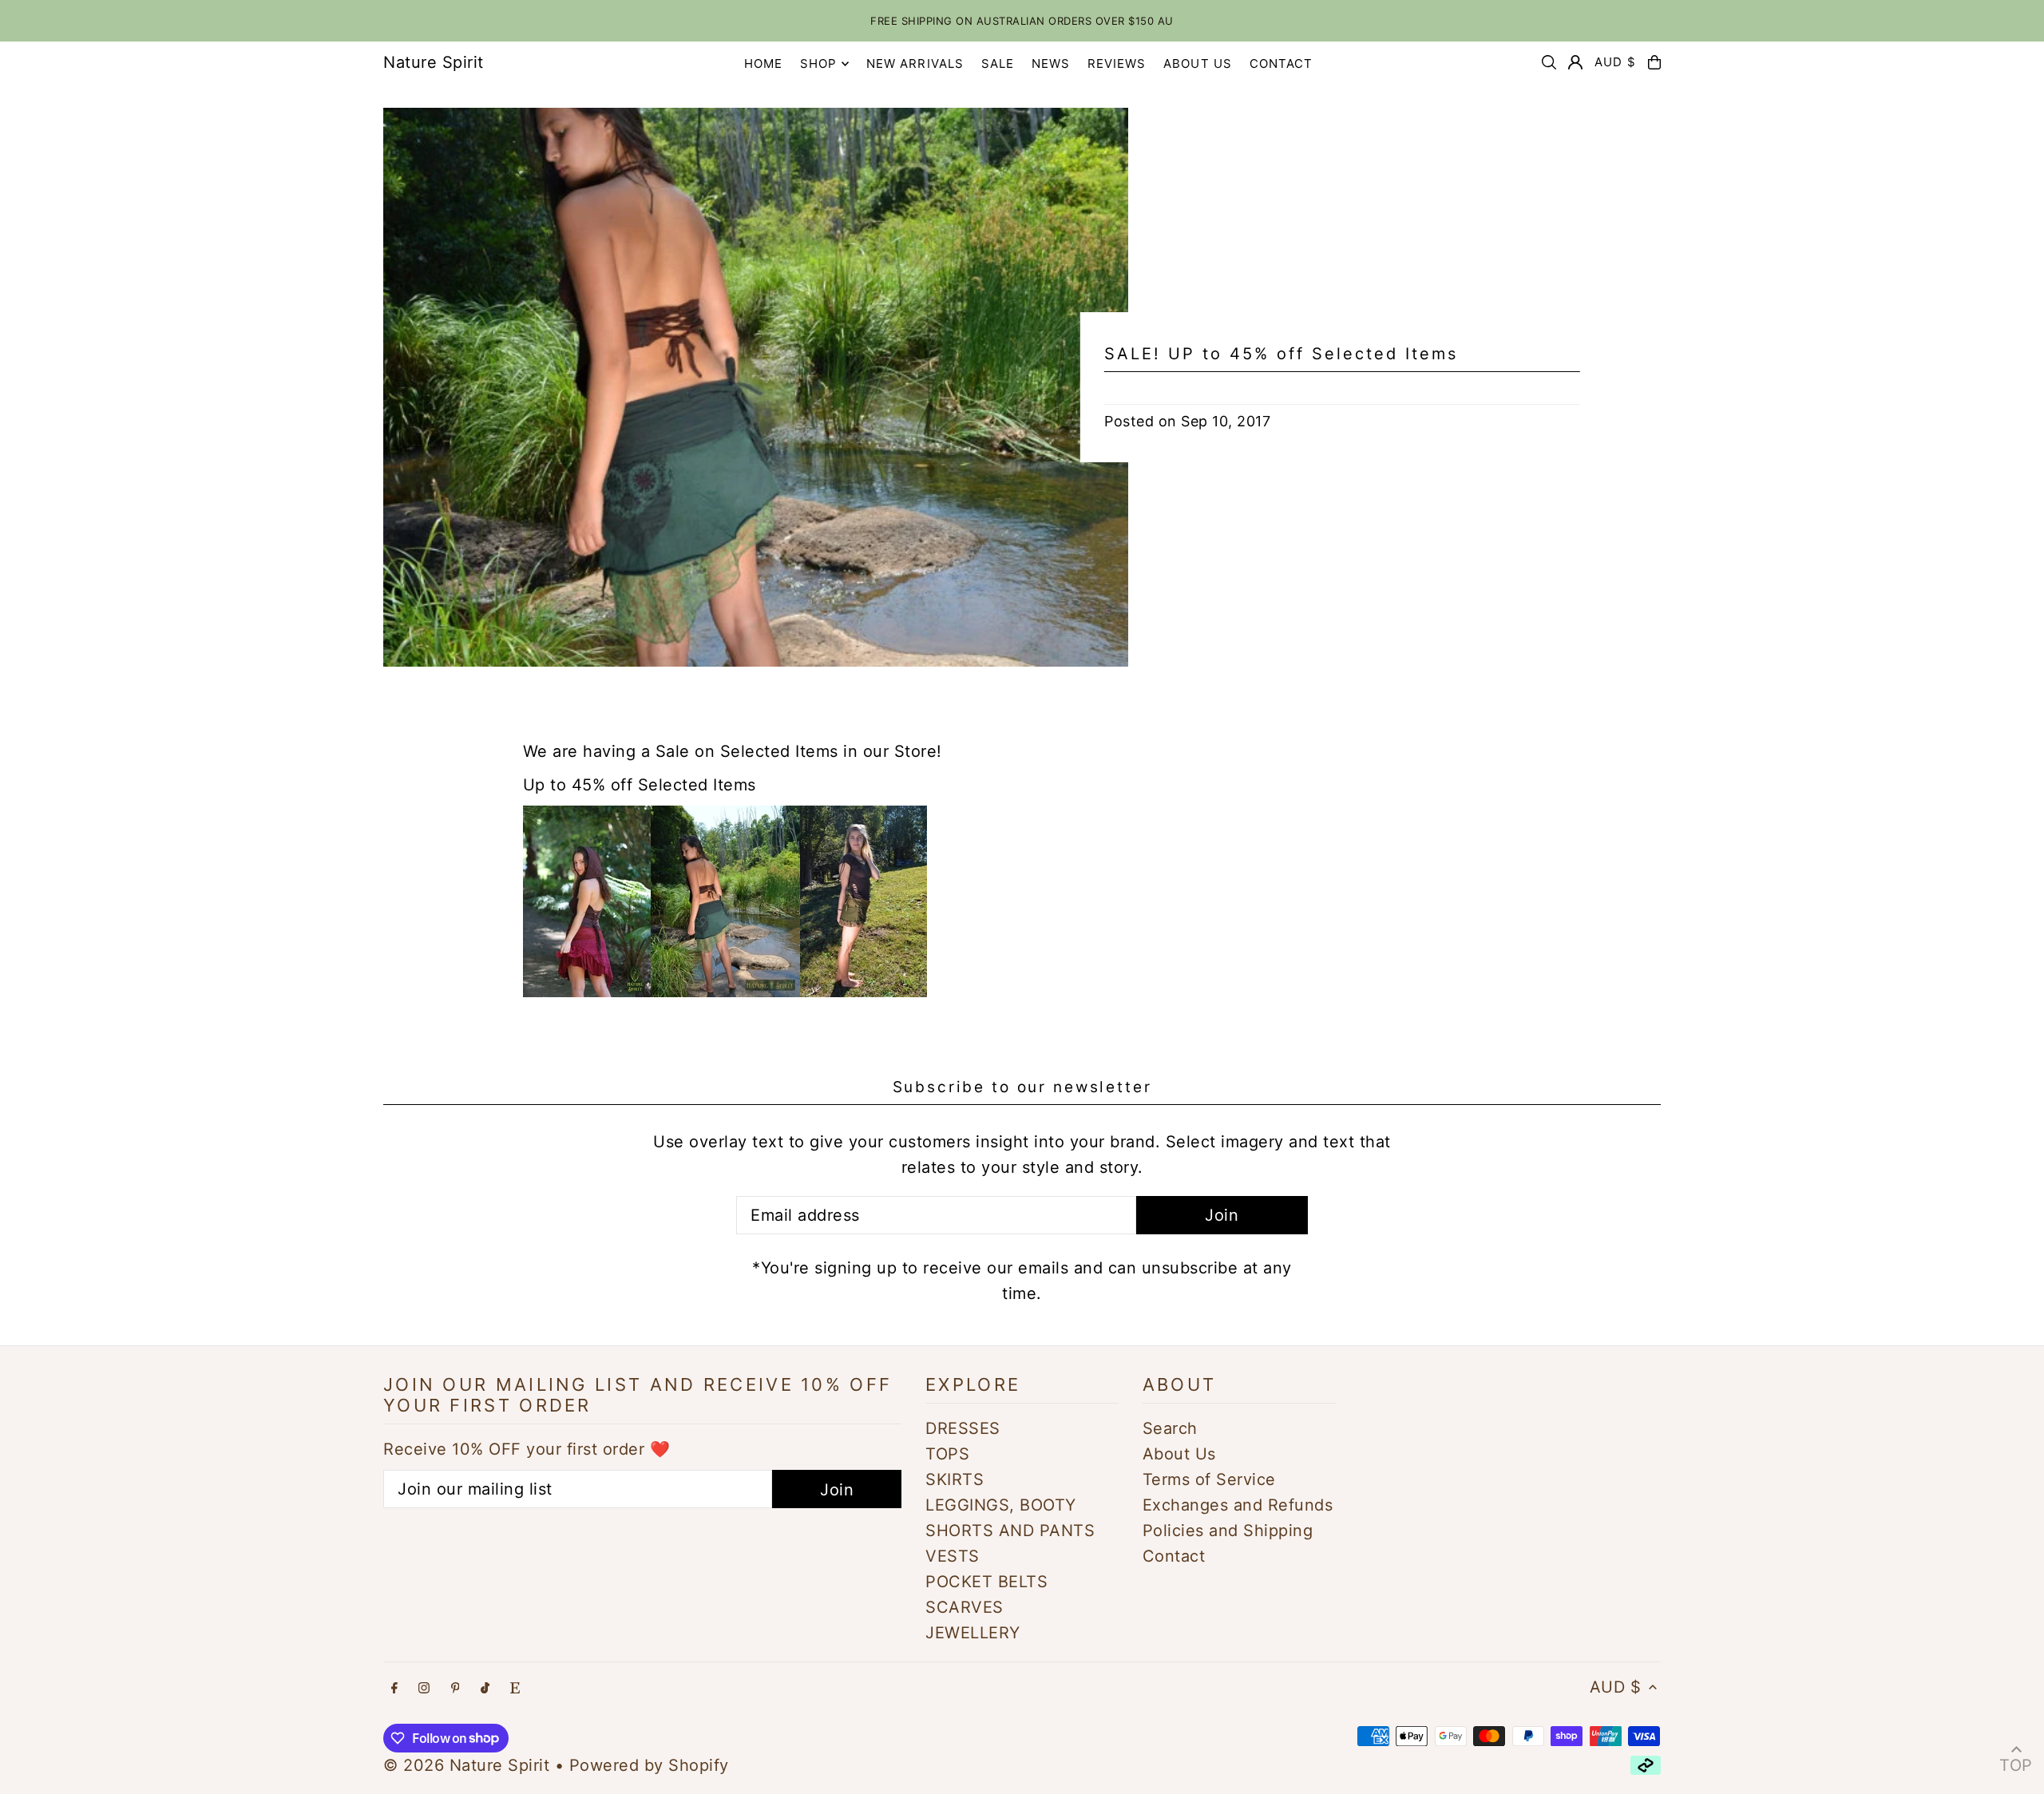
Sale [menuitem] (998, 63)
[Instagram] (424, 1688)
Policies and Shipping (1228, 1531)
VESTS (953, 1556)
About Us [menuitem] (1198, 63)
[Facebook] (394, 1688)
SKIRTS (955, 1479)
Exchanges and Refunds (1238, 1505)
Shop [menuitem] (819, 63)
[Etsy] (515, 1688)
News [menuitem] (1051, 63)
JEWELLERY (973, 1633)
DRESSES (963, 1428)
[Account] (1575, 62)
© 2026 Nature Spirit (466, 1765)
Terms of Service (1209, 1479)
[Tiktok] (485, 1688)
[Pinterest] (456, 1688)
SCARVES (965, 1607)
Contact (1174, 1556)
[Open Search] (1549, 62)
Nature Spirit (434, 62)
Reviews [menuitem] (1117, 63)
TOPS (947, 1454)
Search (1170, 1428)
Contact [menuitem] (1281, 63)
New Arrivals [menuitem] (915, 63)
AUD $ (1615, 62)
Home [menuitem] (764, 63)
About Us (1179, 1454)
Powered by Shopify (649, 1765)
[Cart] (1654, 62)
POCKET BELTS (986, 1582)
